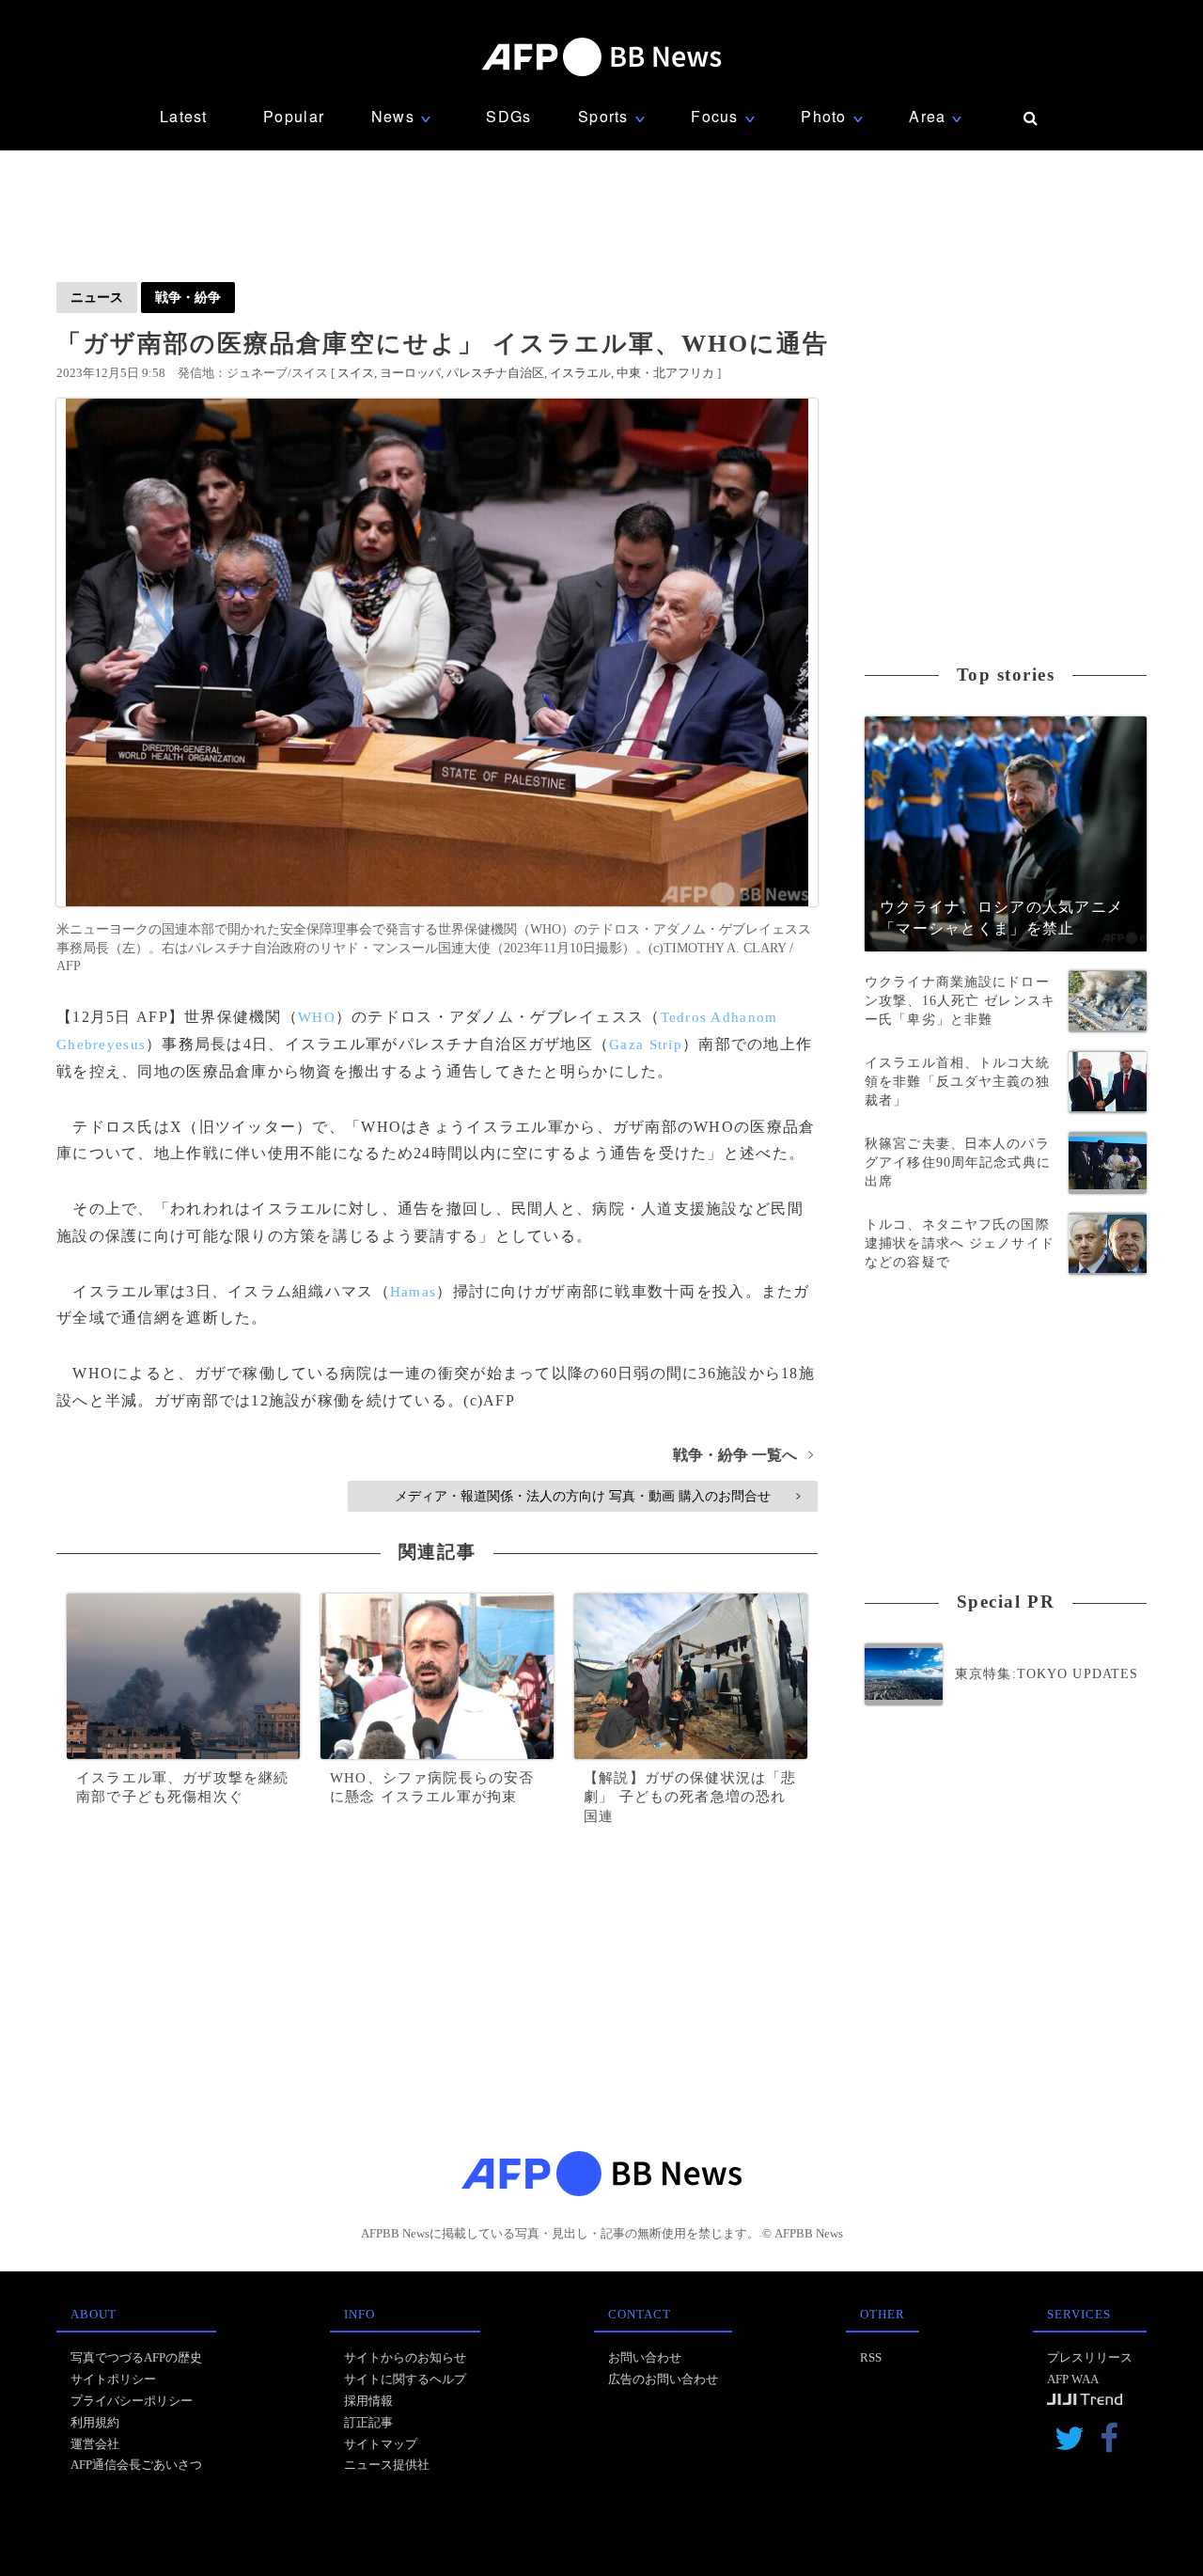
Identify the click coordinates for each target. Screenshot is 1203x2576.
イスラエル (580, 373)
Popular (294, 116)
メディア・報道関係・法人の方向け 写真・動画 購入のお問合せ (597, 1496)
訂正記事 (368, 2422)
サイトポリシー (113, 2379)
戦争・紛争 (188, 297)
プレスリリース (1090, 2357)
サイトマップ (381, 2444)
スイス (356, 373)
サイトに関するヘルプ (405, 2379)
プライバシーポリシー (132, 2401)
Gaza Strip (646, 1045)
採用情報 (368, 2401)
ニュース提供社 (387, 2465)
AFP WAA (1073, 2379)
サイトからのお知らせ (405, 2357)
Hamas (413, 1292)
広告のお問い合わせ (663, 2379)
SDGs (508, 116)
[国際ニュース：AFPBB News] (601, 57)
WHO (317, 1017)
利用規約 (95, 2422)
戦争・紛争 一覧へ (743, 1455)
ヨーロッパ (410, 373)
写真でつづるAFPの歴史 (136, 2357)
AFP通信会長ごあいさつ (136, 2465)
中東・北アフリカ (665, 373)
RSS (871, 2357)
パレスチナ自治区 (495, 373)
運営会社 (95, 2444)
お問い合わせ (645, 2357)
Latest (184, 116)
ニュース (97, 297)
